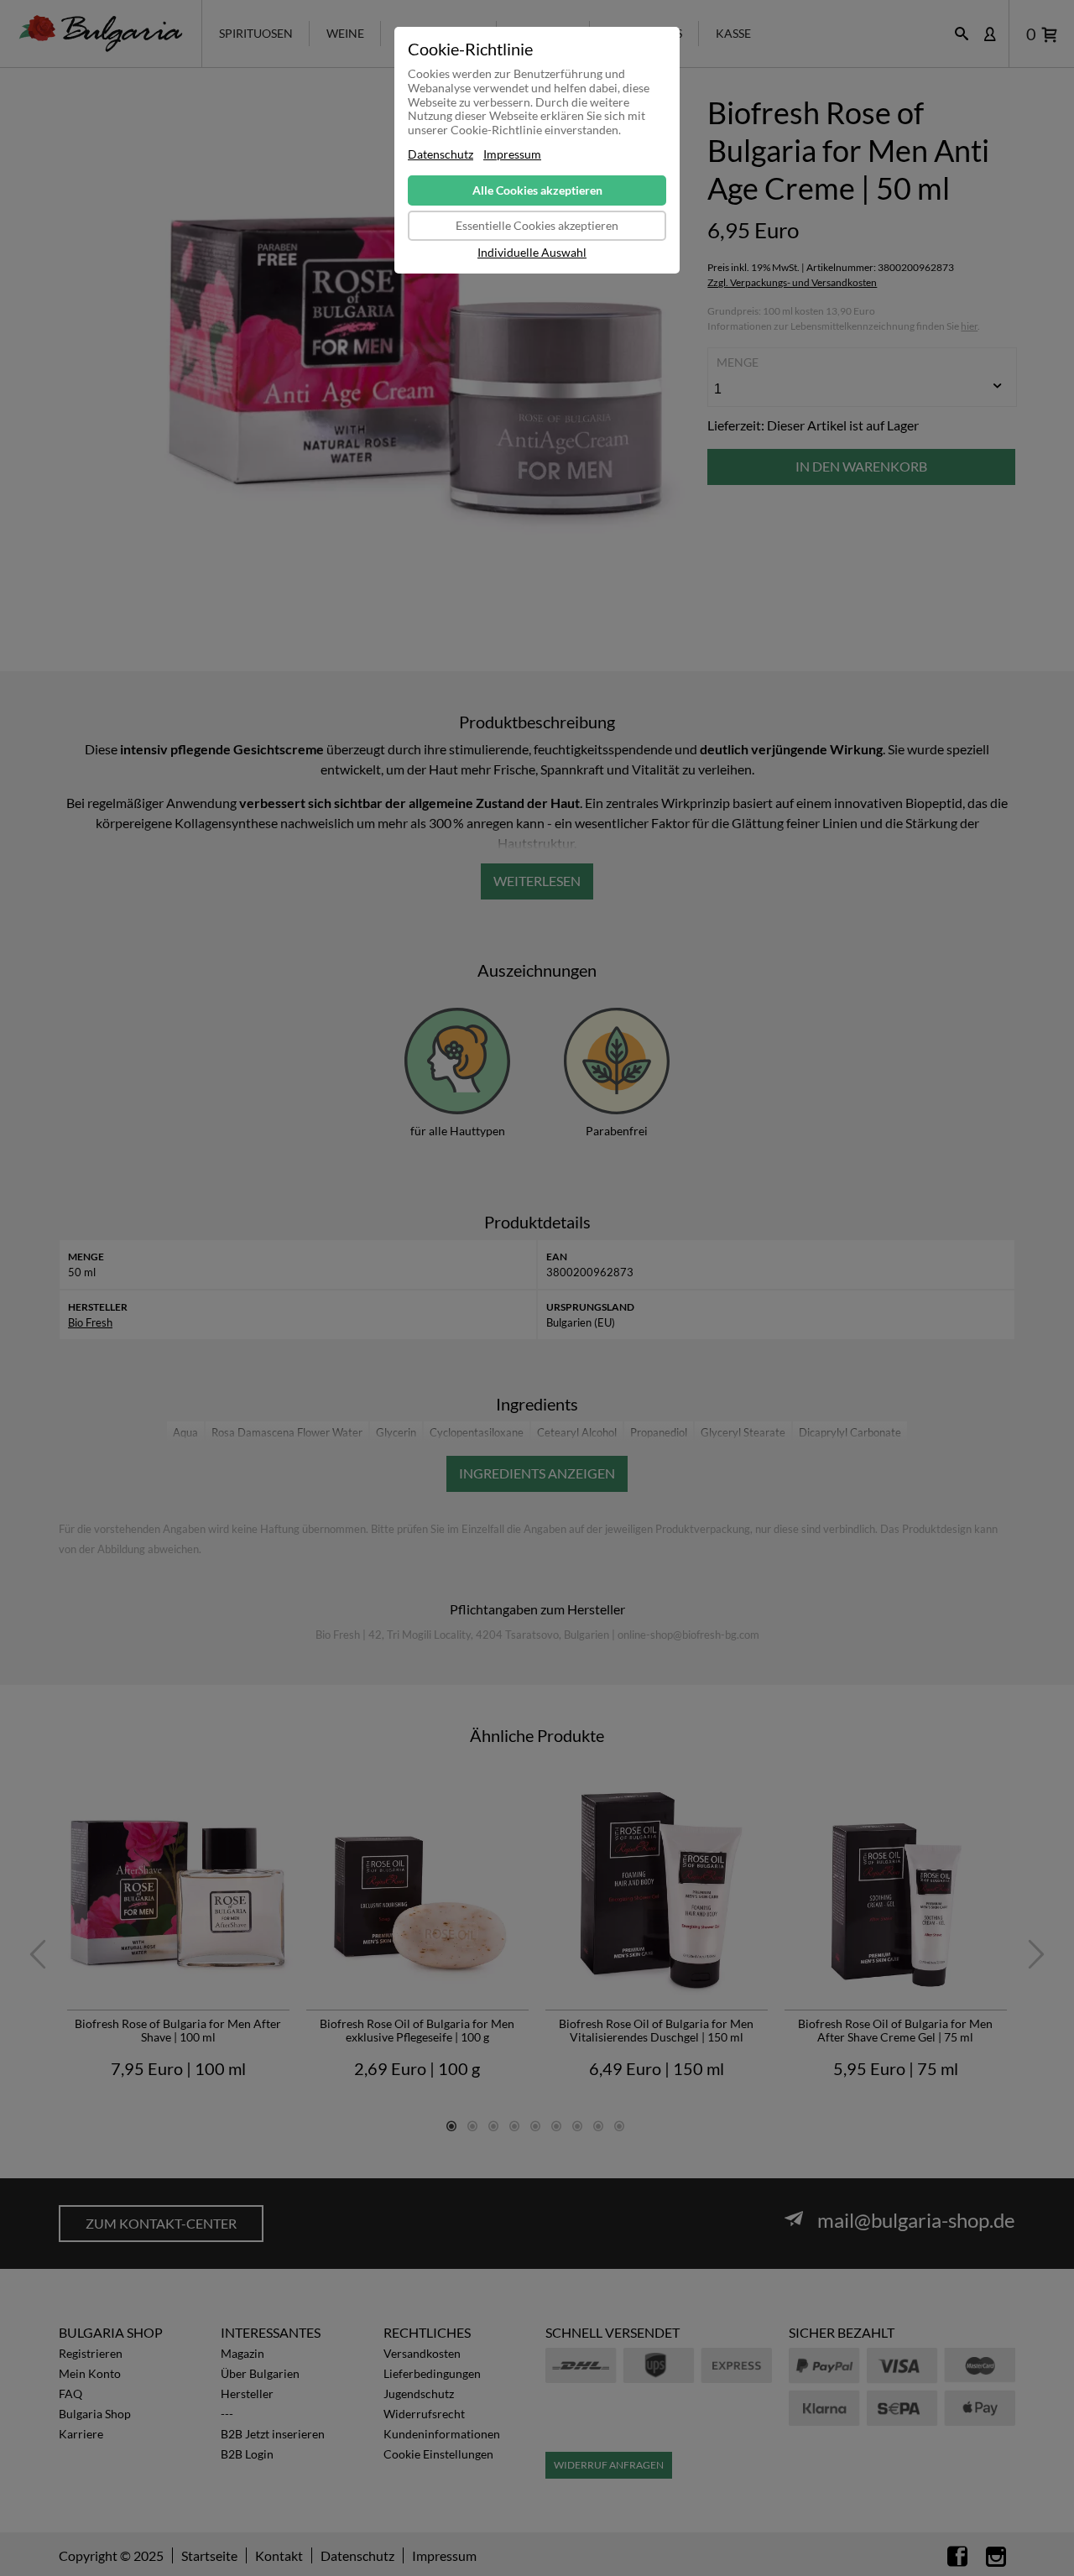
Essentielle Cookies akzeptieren (537, 225)
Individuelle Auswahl (532, 253)
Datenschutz (441, 154)
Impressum (512, 154)
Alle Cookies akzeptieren (537, 190)
